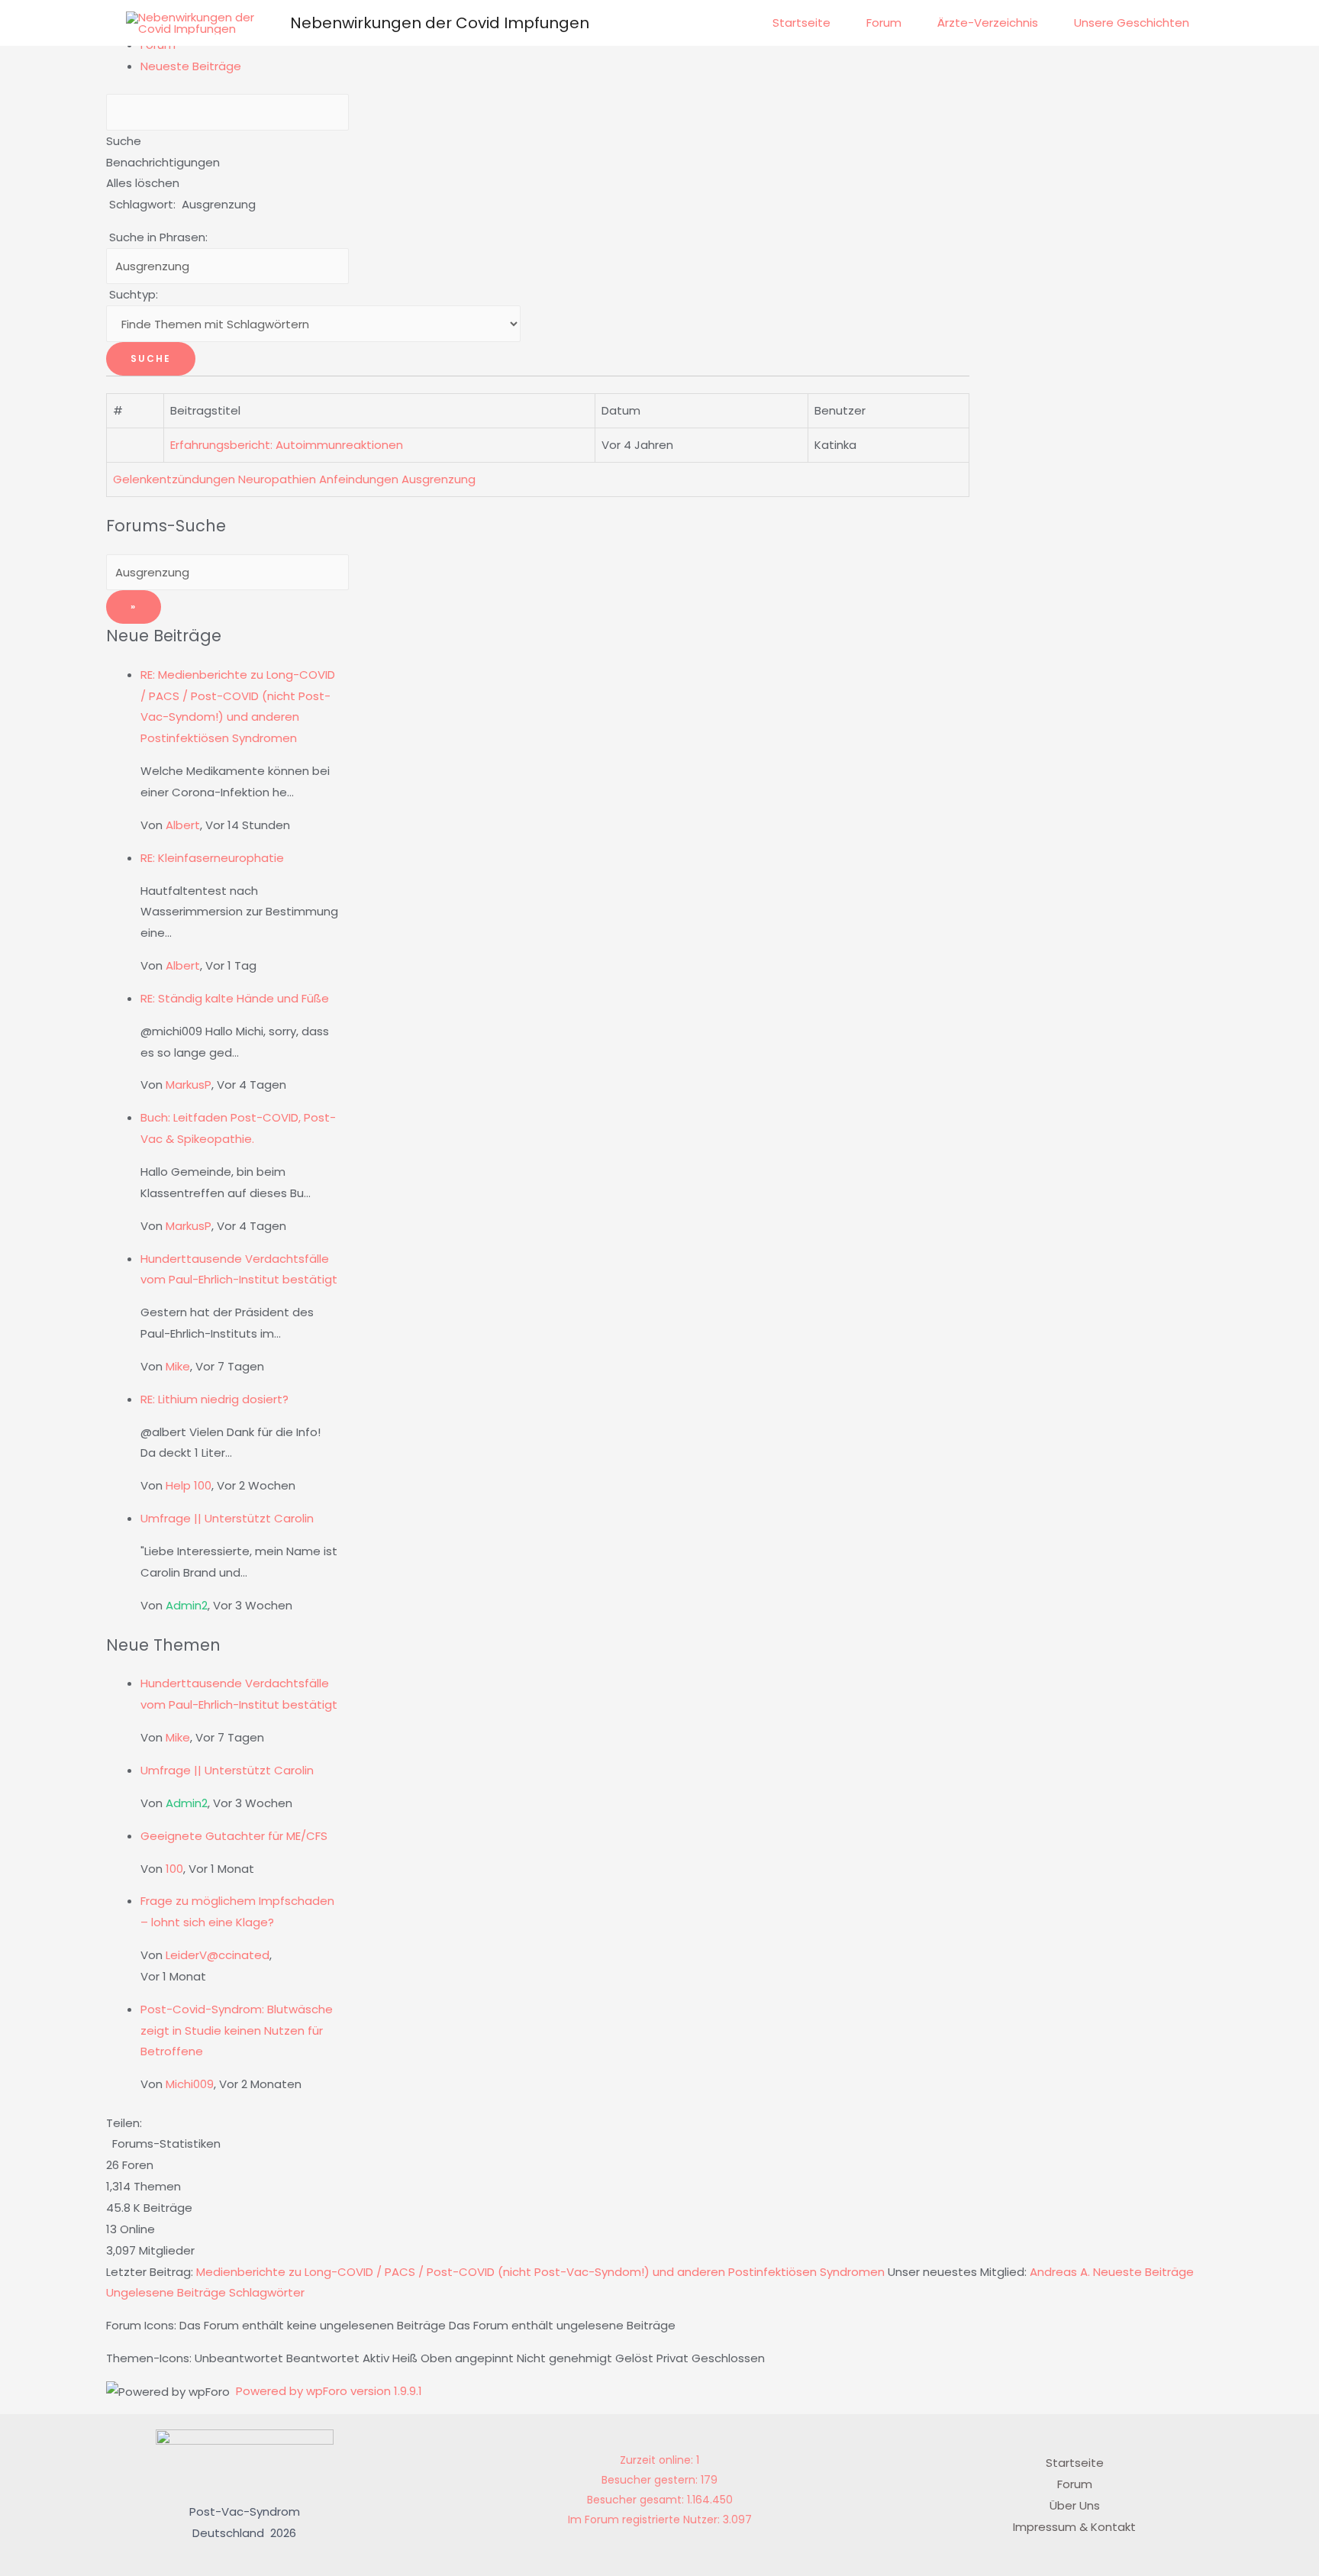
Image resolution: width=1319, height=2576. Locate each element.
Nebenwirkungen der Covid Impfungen (440, 23)
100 (174, 1869)
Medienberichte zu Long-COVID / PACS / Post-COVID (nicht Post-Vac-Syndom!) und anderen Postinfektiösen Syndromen (540, 2272)
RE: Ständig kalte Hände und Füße (235, 998)
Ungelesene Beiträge (166, 2292)
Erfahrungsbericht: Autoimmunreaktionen (290, 445)
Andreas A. (1060, 2272)
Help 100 (189, 1485)
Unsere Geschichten (1132, 23)
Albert (183, 825)
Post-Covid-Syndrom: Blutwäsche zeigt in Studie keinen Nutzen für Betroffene (237, 2030)
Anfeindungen (359, 479)
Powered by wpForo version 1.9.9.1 (327, 2391)
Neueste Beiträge (191, 66)
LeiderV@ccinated (218, 1955)
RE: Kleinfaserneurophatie (212, 858)
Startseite (801, 23)
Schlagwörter (267, 2292)
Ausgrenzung (439, 479)
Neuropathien (277, 479)
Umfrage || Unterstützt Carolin (227, 1518)
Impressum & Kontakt (1074, 2527)
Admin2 (187, 1605)
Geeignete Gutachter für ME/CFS (234, 1836)
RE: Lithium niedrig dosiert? (214, 1399)
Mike (178, 1366)
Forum (884, 23)
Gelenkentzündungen (174, 479)
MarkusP (189, 1085)
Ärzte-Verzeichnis (988, 23)
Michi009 (190, 2084)
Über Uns (1075, 2505)
